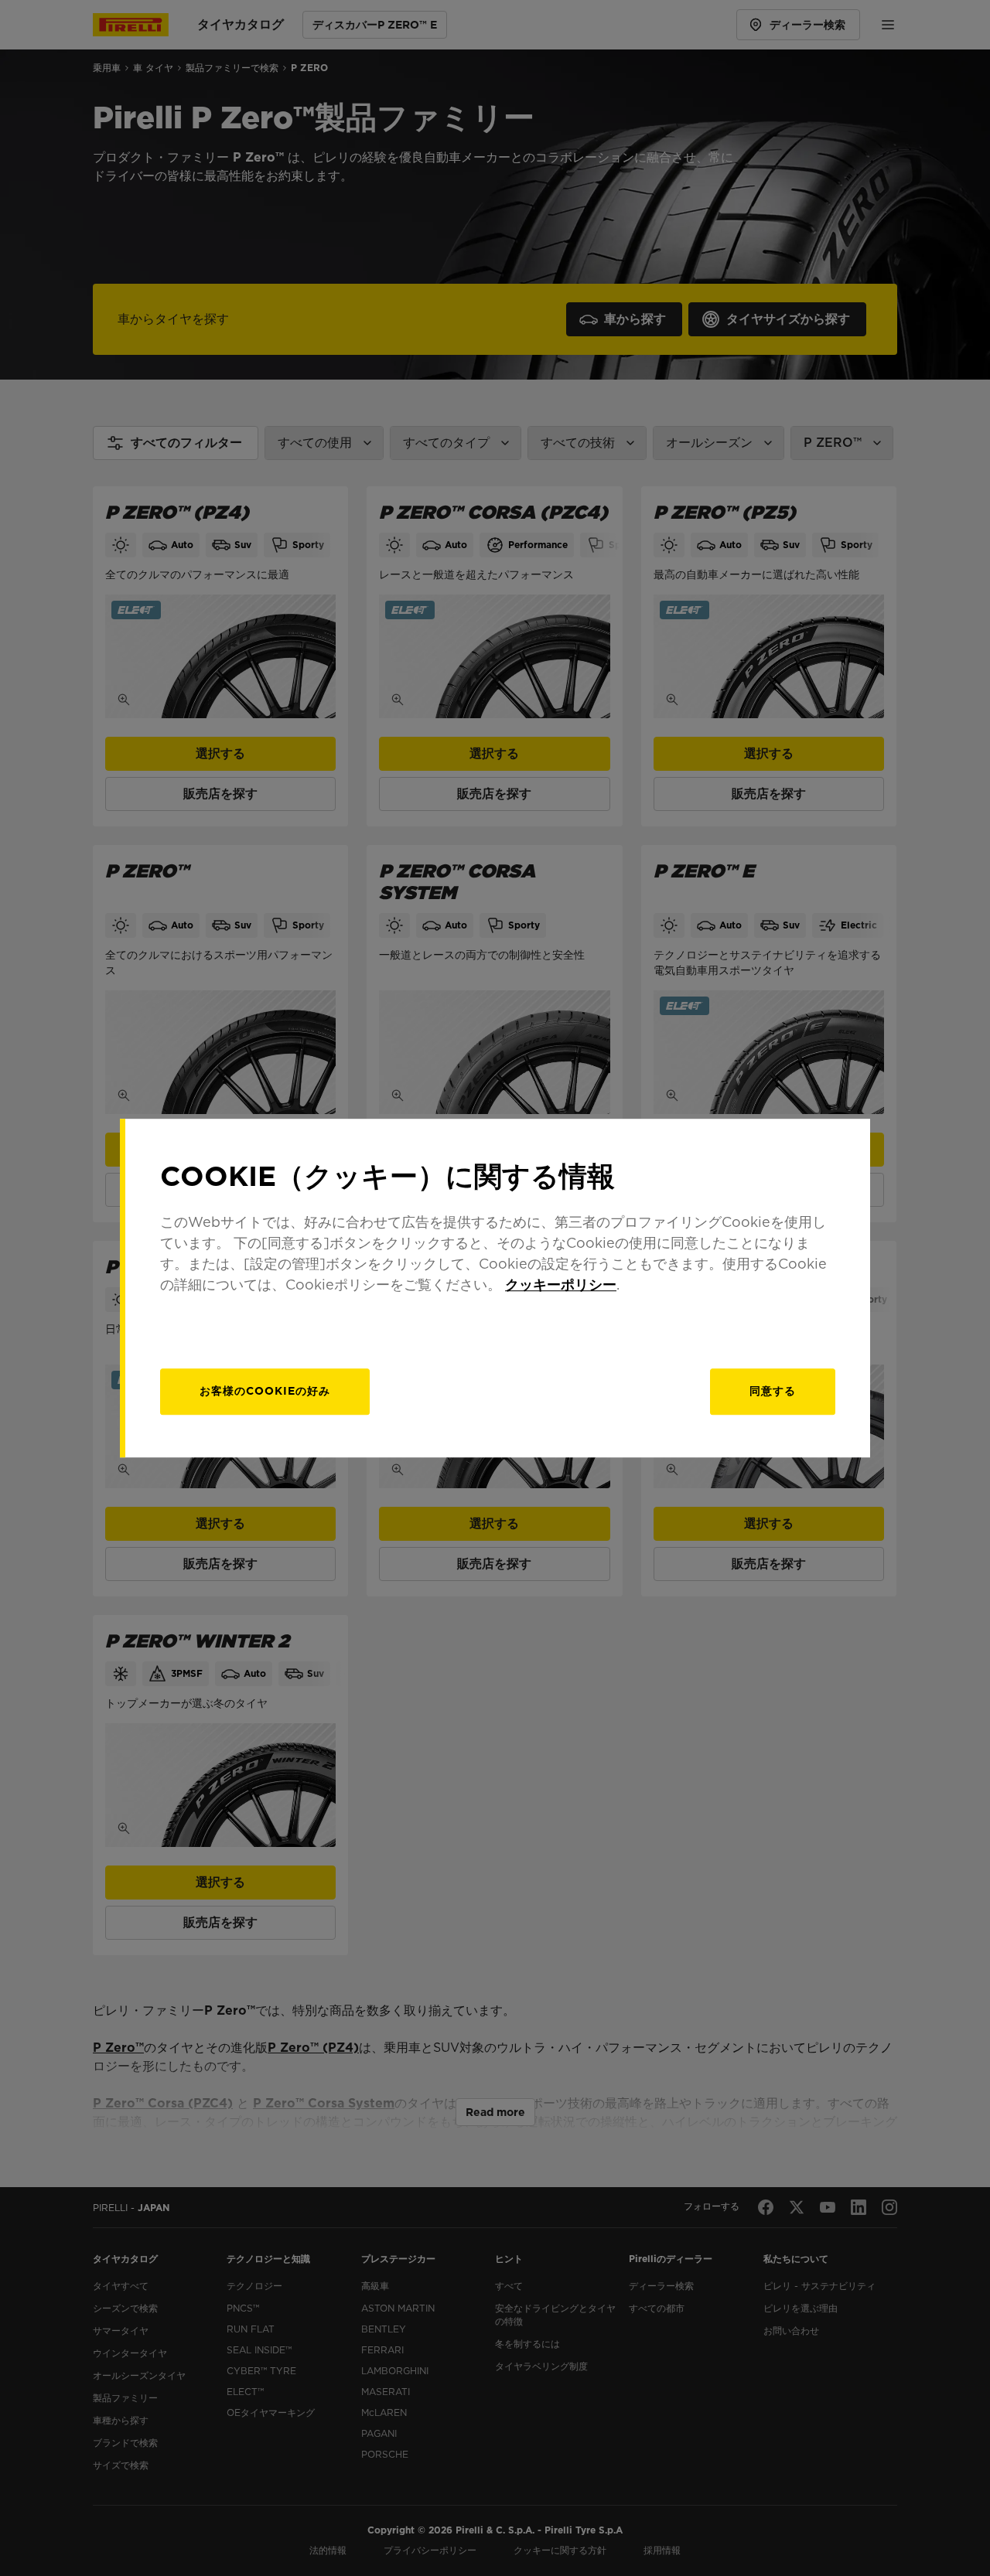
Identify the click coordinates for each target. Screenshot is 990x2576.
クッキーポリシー (561, 1285)
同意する (773, 1391)
